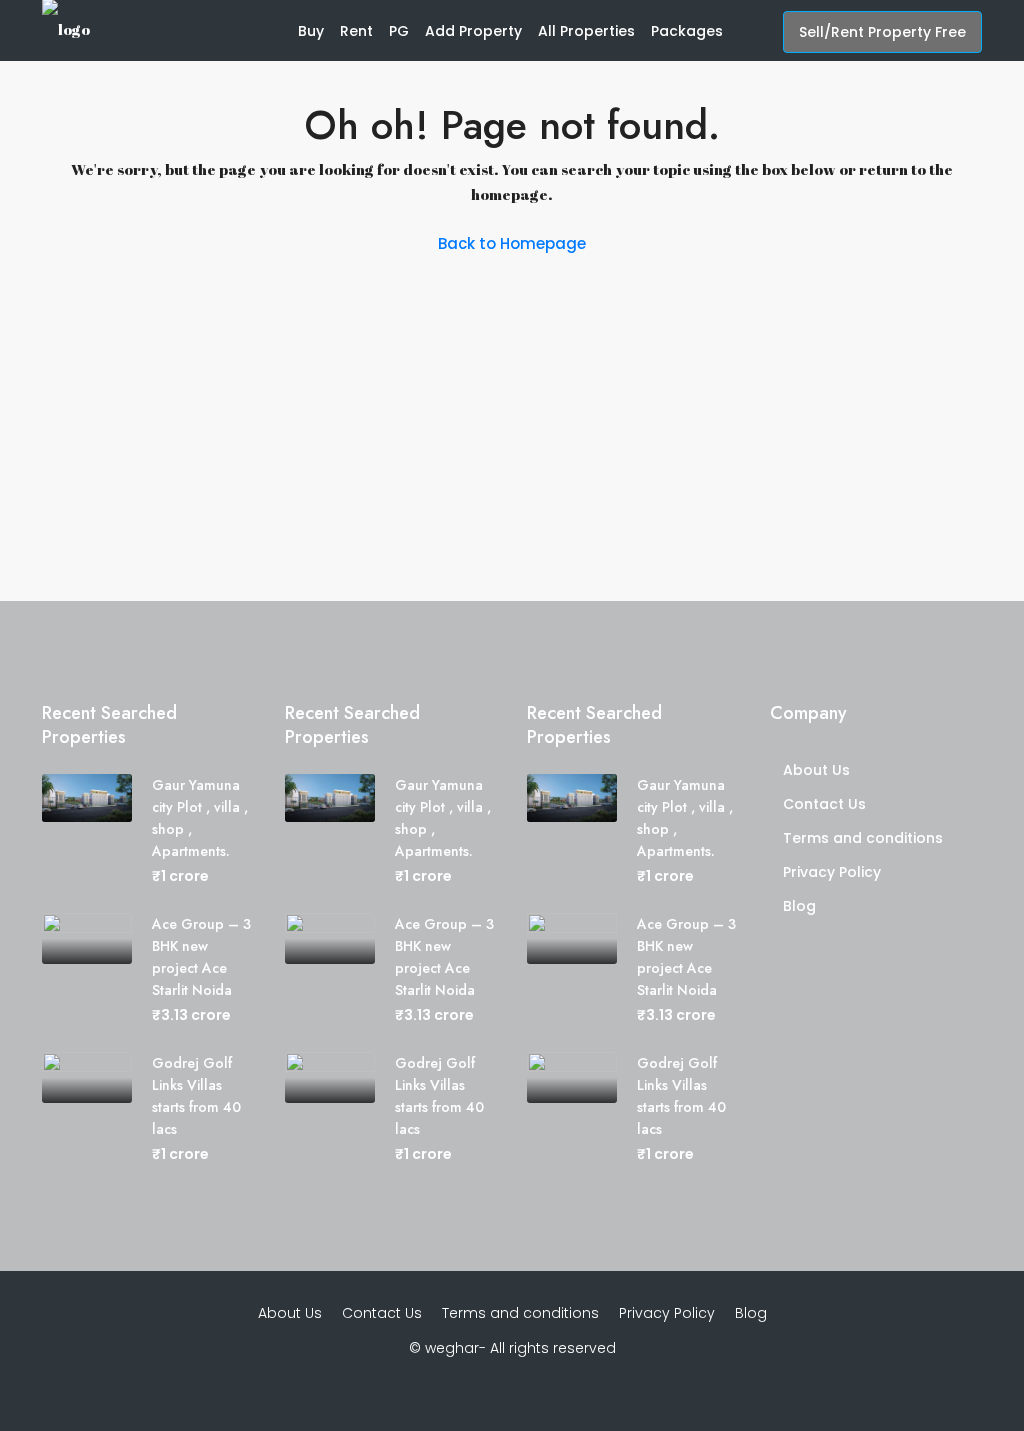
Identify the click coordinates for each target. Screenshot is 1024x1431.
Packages (687, 31)
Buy (311, 31)
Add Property (473, 31)
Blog (799, 906)
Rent (356, 31)
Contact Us (824, 804)
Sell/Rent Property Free (882, 32)
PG (399, 31)
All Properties (586, 31)
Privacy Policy (832, 872)
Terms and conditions (863, 838)
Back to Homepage (512, 243)
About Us (816, 770)
